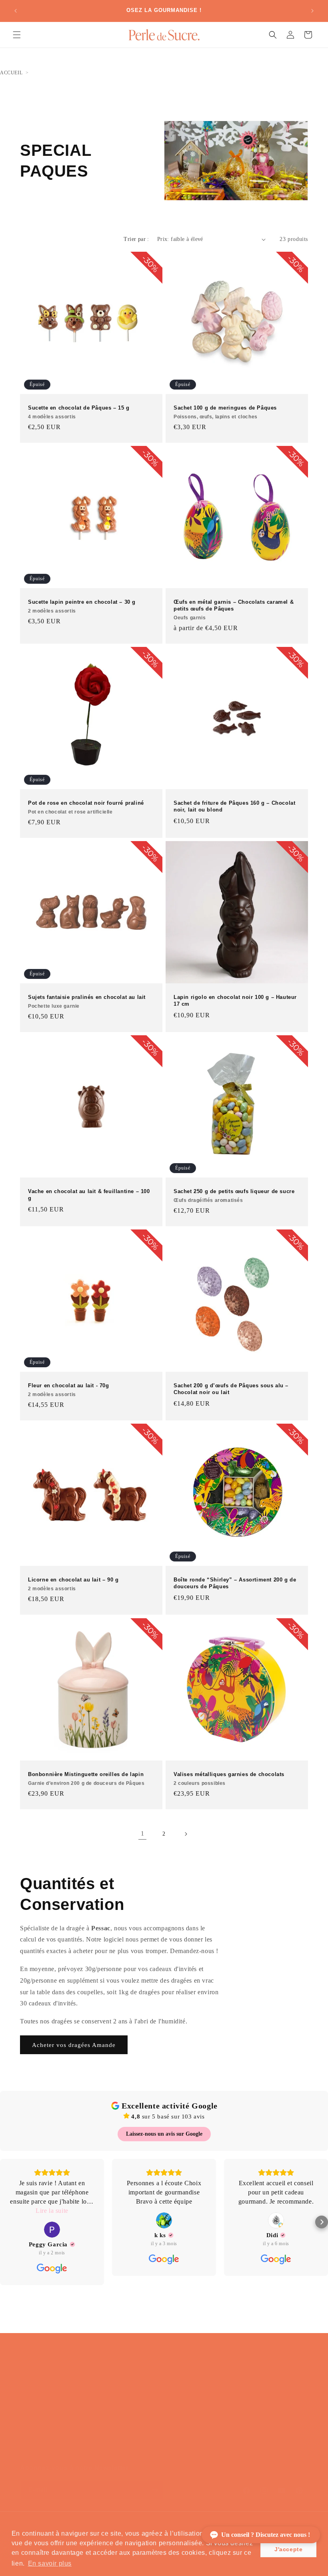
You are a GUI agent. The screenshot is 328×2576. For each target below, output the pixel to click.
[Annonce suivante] (312, 11)
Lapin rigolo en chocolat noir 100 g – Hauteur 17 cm (235, 1001)
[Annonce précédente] (16, 11)
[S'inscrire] (155, 2490)
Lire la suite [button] (52, 2211)
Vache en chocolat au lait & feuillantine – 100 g (89, 1195)
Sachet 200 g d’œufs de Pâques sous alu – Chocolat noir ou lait (231, 1389)
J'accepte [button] (288, 2549)
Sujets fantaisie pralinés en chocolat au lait (87, 1001)
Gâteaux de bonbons (65, 2408)
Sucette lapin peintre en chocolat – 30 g (82, 606)
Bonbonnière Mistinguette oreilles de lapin (86, 1778)
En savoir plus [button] (50, 2563)
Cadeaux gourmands (65, 2431)
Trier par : (136, 239)
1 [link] (143, 1833)
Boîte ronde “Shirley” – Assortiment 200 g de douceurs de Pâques (235, 1583)
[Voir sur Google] (52, 2230)
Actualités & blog (158, 2438)
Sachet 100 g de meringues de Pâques (225, 412)
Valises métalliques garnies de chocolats (229, 1778)
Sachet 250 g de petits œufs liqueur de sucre (234, 1196)
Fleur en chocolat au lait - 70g (69, 1390)
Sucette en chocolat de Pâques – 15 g (79, 412)
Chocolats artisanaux (65, 2385)
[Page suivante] (186, 1834)
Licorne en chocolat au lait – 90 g (73, 1584)
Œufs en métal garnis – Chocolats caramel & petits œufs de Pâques (234, 610)
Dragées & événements (68, 2397)
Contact (145, 2414)
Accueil (11, 73)
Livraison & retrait (159, 2403)
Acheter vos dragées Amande (74, 2045)
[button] (17, 35)
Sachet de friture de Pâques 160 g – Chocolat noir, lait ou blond (234, 806)
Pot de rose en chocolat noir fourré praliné (86, 807)
